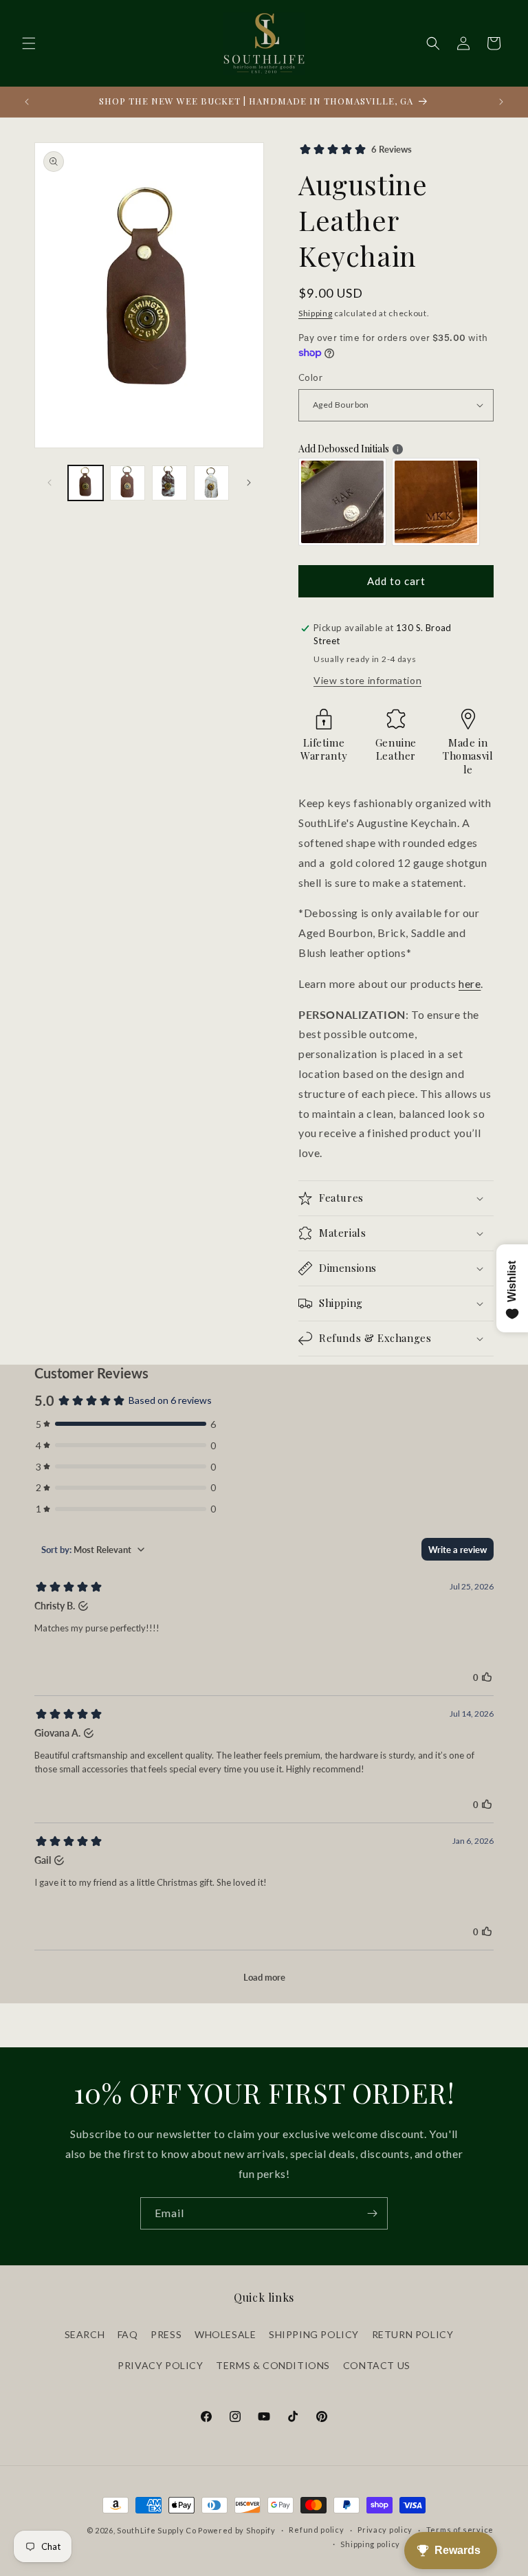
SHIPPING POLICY (314, 2334)
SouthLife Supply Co (156, 2530)
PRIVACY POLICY (160, 2365)
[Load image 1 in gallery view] (86, 483)
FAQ (128, 2334)
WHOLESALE (225, 2334)
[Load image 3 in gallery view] (169, 483)
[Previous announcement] (27, 102)
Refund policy (316, 2530)
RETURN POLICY (413, 2334)
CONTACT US (377, 2365)
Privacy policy (385, 2530)
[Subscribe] (372, 2213)
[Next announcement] (501, 102)
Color (310, 377)
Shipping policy (370, 2544)
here (470, 983)
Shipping (316, 313)
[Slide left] (49, 483)
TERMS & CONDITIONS (273, 2365)
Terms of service (460, 2530)
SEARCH (85, 2334)
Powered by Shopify (237, 2530)
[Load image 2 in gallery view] (128, 483)
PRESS (166, 2334)
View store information (367, 680)
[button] (29, 43)
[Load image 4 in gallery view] (211, 483)
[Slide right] (249, 483)
